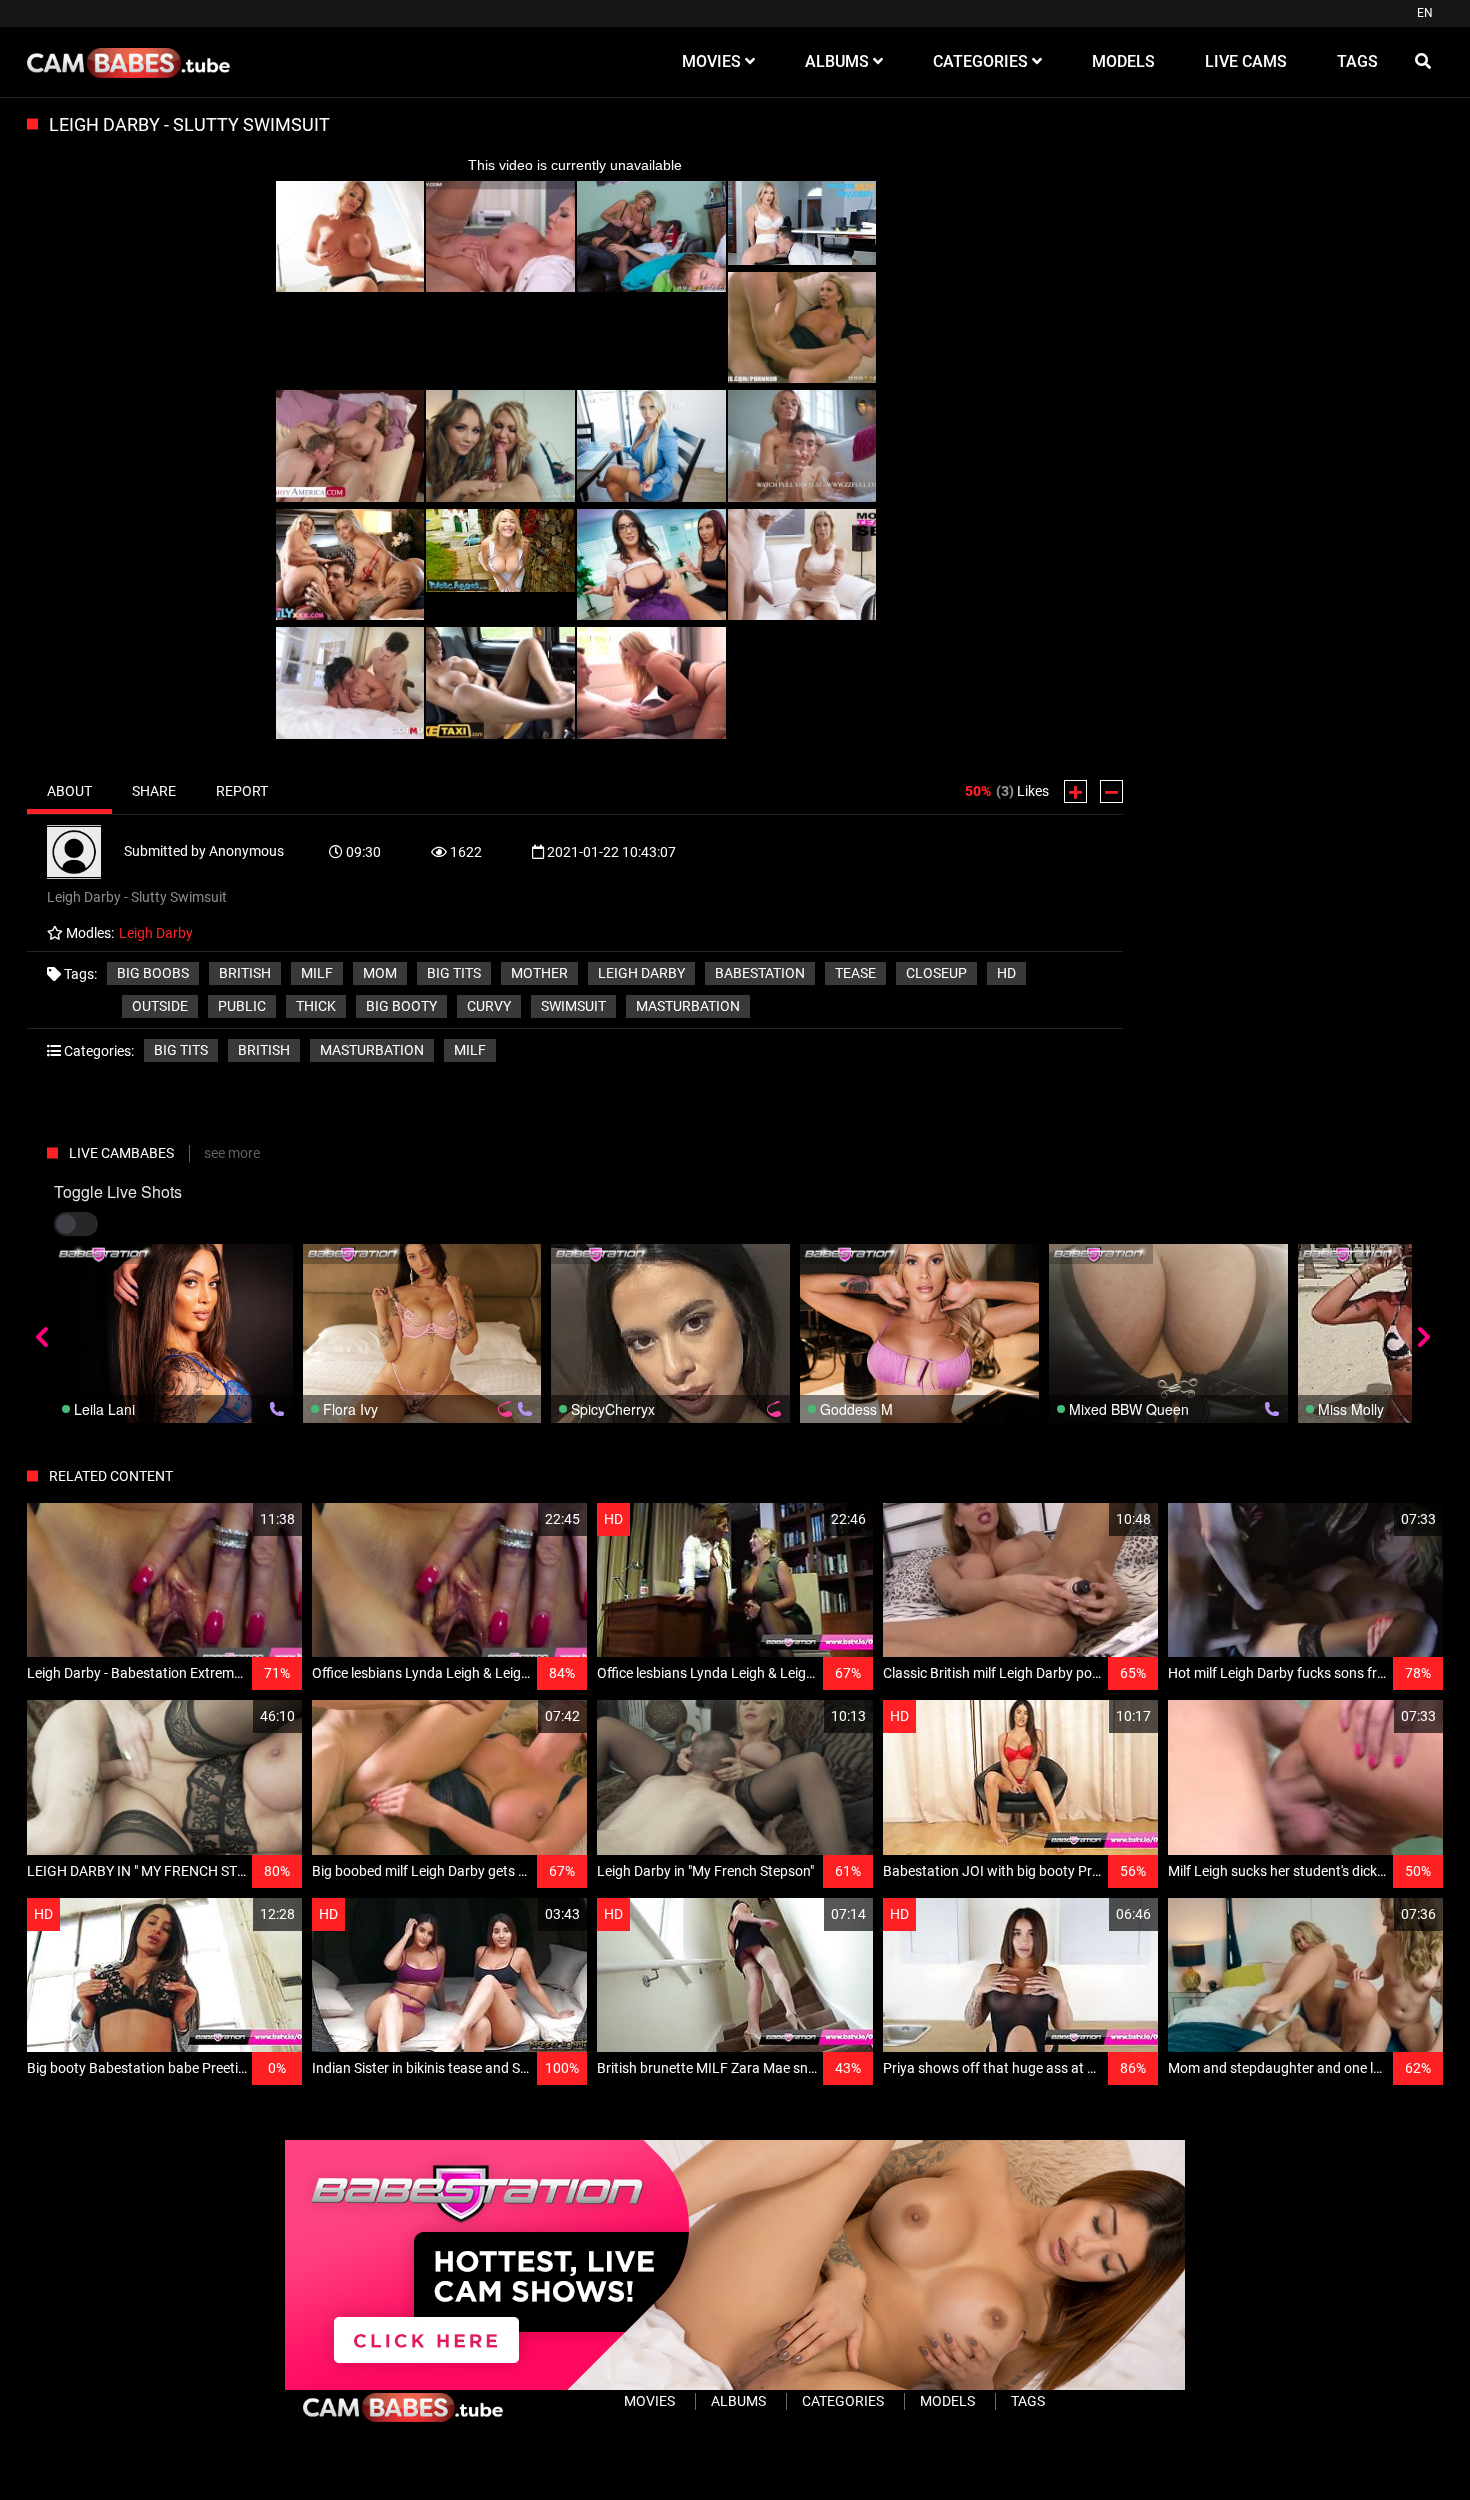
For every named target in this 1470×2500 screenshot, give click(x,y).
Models (947, 2401)
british (245, 973)
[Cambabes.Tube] (128, 62)
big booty (401, 1006)
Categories (843, 2401)
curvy (489, 1006)
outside (160, 1006)
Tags (1028, 2401)
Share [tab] (154, 791)
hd (1006, 973)
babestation (760, 973)
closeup (936, 973)
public (242, 1006)
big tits (454, 973)
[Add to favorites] (239, 1519)
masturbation (688, 1006)
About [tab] (69, 791)
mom (380, 973)
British (264, 1050)
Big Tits (181, 1050)
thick (316, 1006)
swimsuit (573, 1006)
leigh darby (641, 973)
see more (232, 1153)
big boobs (153, 973)
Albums (738, 2401)
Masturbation (372, 1050)
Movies (649, 2401)
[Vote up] (1075, 791)
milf (317, 973)
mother (539, 973)
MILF (470, 1050)
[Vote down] (1111, 791)
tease (855, 973)
